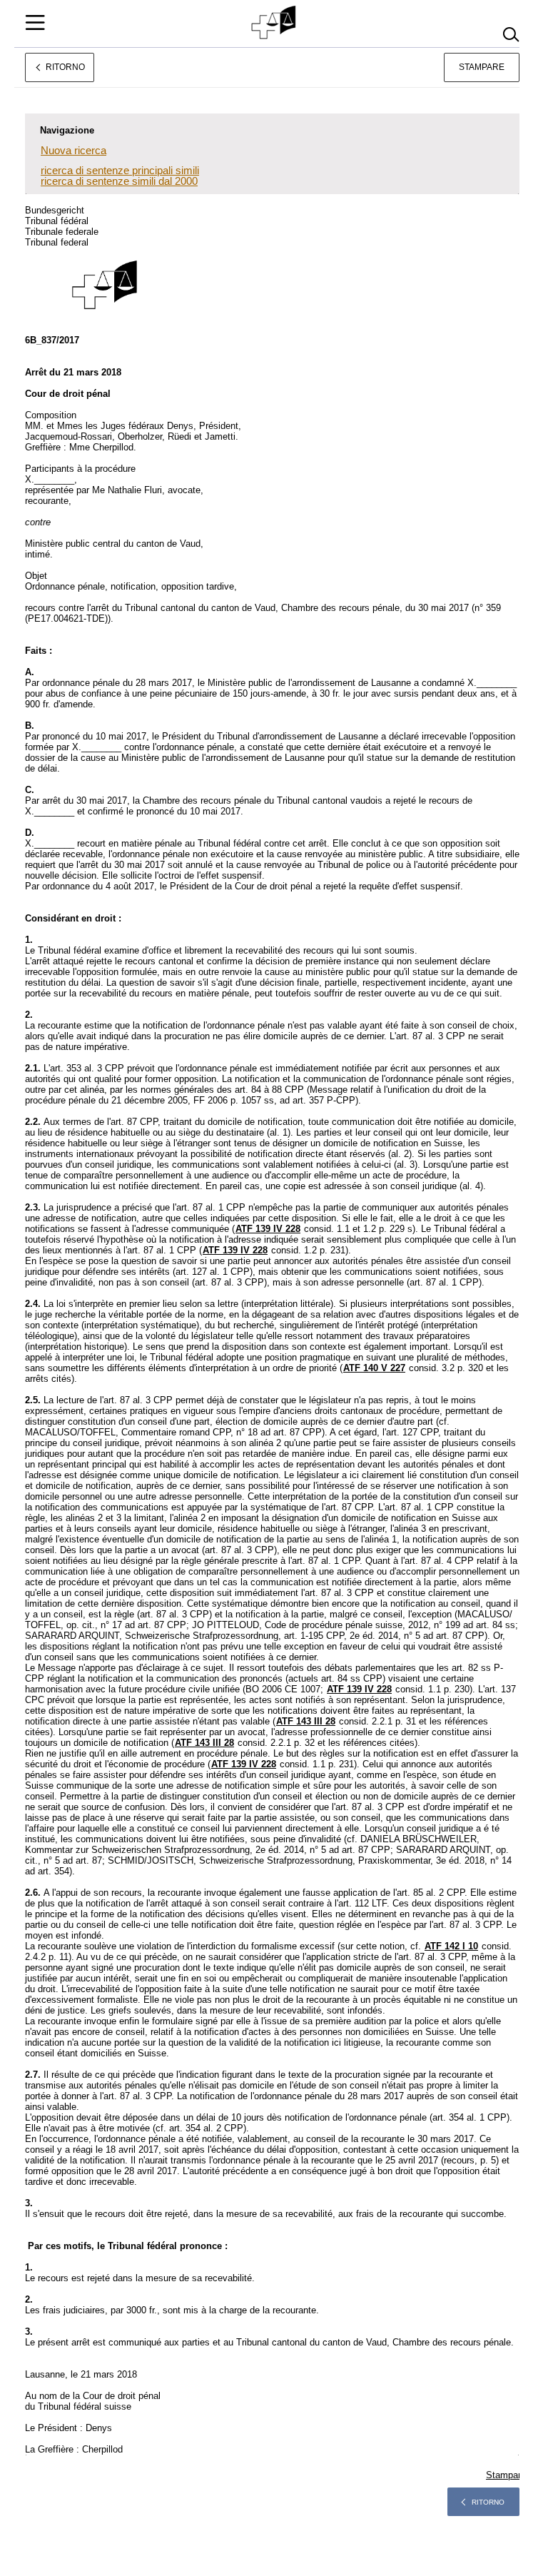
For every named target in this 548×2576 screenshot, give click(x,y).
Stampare (482, 67)
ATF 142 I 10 (451, 1946)
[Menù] (35, 22)
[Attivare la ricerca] (511, 35)
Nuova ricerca (73, 150)
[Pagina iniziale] (274, 23)
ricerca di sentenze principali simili (120, 170)
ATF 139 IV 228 (268, 1229)
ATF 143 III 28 (306, 1721)
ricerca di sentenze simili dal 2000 (119, 181)
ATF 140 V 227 (374, 1368)
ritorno (488, 2502)
